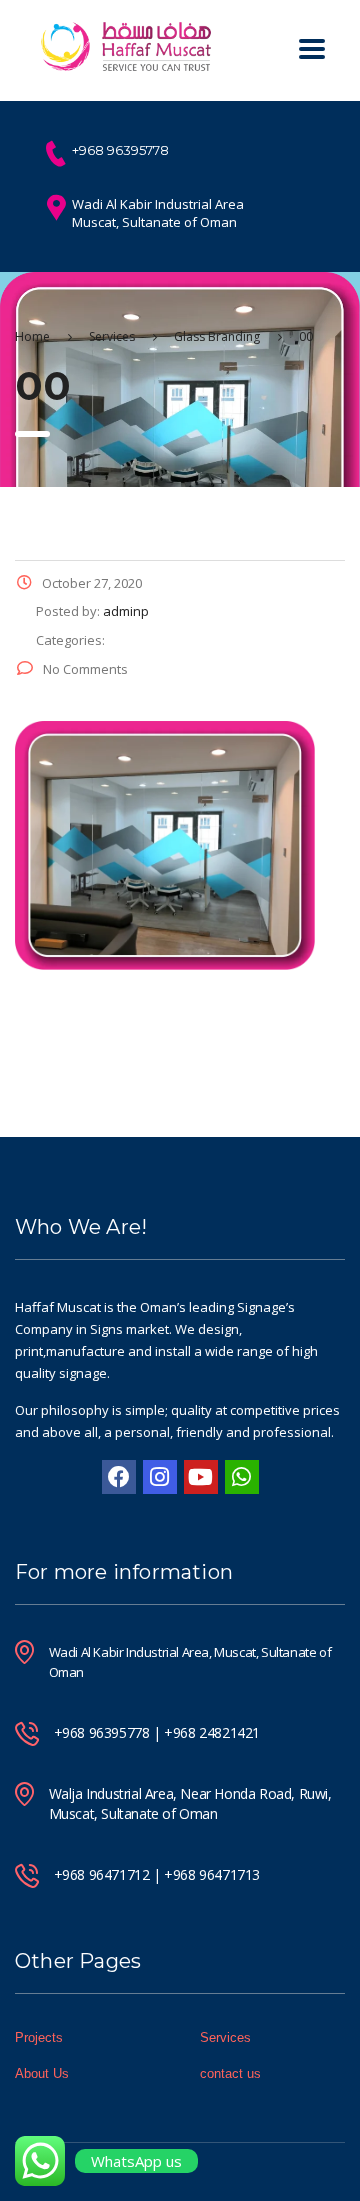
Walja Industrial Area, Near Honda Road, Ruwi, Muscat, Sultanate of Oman (190, 1803)
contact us (230, 2073)
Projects (39, 2037)
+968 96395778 (102, 1732)
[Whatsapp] (242, 1477)
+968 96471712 (102, 1874)
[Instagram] (160, 1477)
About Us (42, 2073)
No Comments (85, 669)
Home (32, 336)
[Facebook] (119, 1477)
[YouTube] (201, 1477)
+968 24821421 (212, 1732)
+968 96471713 (212, 1874)
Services (225, 2037)
